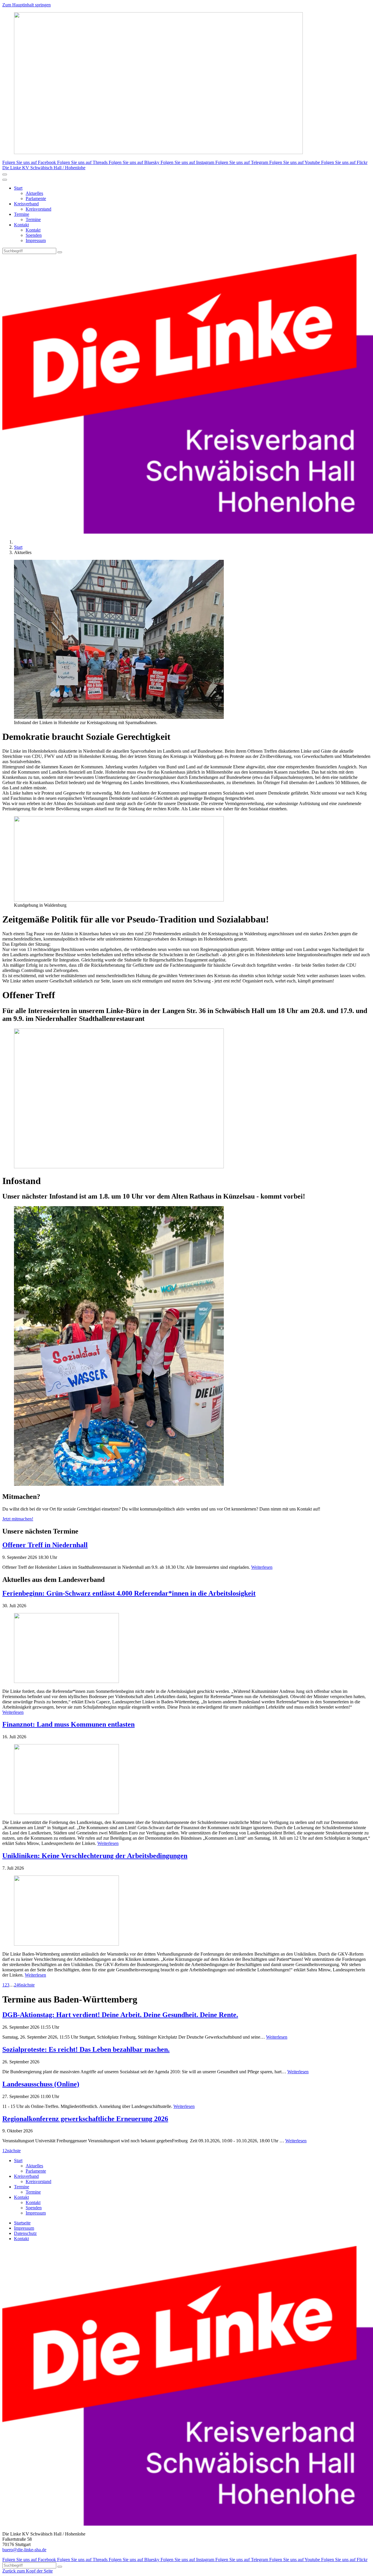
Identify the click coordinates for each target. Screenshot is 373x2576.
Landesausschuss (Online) (41, 2084)
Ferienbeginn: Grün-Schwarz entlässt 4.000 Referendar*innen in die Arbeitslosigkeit (129, 1593)
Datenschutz (25, 2233)
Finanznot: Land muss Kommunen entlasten (68, 1724)
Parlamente (36, 199)
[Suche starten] (60, 252)
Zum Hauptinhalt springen (27, 5)
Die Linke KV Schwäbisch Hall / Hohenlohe (44, 168)
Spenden (34, 235)
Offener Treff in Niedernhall (45, 1545)
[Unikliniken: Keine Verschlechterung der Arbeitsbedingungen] (186, 1911)
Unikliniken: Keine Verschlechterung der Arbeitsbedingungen (95, 1856)
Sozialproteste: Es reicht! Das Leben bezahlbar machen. (86, 2049)
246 (17, 1985)
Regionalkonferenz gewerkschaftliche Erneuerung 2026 (85, 2119)
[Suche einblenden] (5, 174)
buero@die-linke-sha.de (24, 2550)
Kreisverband (26, 204)
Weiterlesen (262, 1567)
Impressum (36, 240)
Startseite (22, 2223)
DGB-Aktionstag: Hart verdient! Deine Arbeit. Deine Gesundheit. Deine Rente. (120, 2015)
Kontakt (21, 225)
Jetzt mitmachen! (18, 1519)
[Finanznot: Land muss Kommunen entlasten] (186, 1780)
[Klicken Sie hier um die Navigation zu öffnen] (5, 180)
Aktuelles (34, 193)
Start (18, 188)
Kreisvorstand (38, 209)
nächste (28, 1985)
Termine (22, 214)
